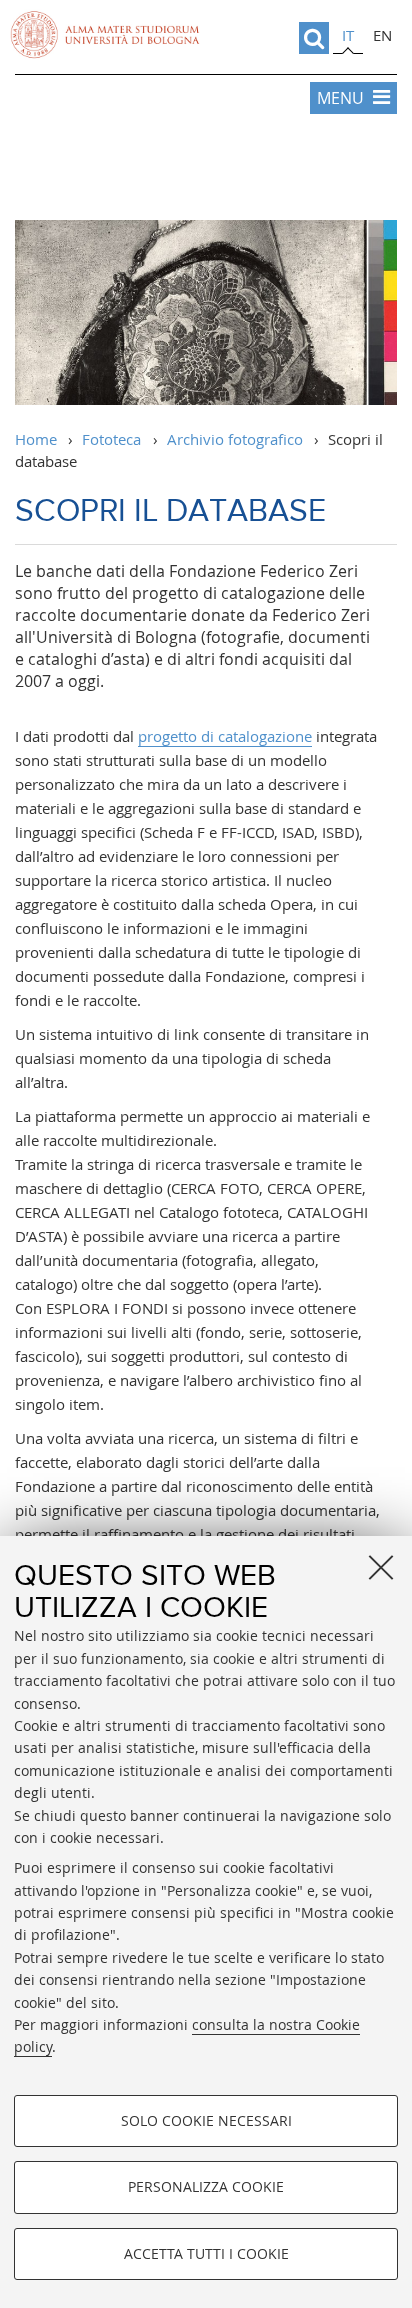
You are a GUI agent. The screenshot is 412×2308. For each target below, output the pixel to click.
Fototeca (111, 439)
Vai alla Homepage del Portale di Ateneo (105, 35)
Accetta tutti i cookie (206, 2253)
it (348, 35)
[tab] (348, 38)
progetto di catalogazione (225, 736)
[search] (314, 38)
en (382, 35)
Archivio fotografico (235, 439)
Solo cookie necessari (206, 2120)
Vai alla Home (206, 170)
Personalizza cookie (206, 2186)
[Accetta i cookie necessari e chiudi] (381, 1567)
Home (36, 439)
